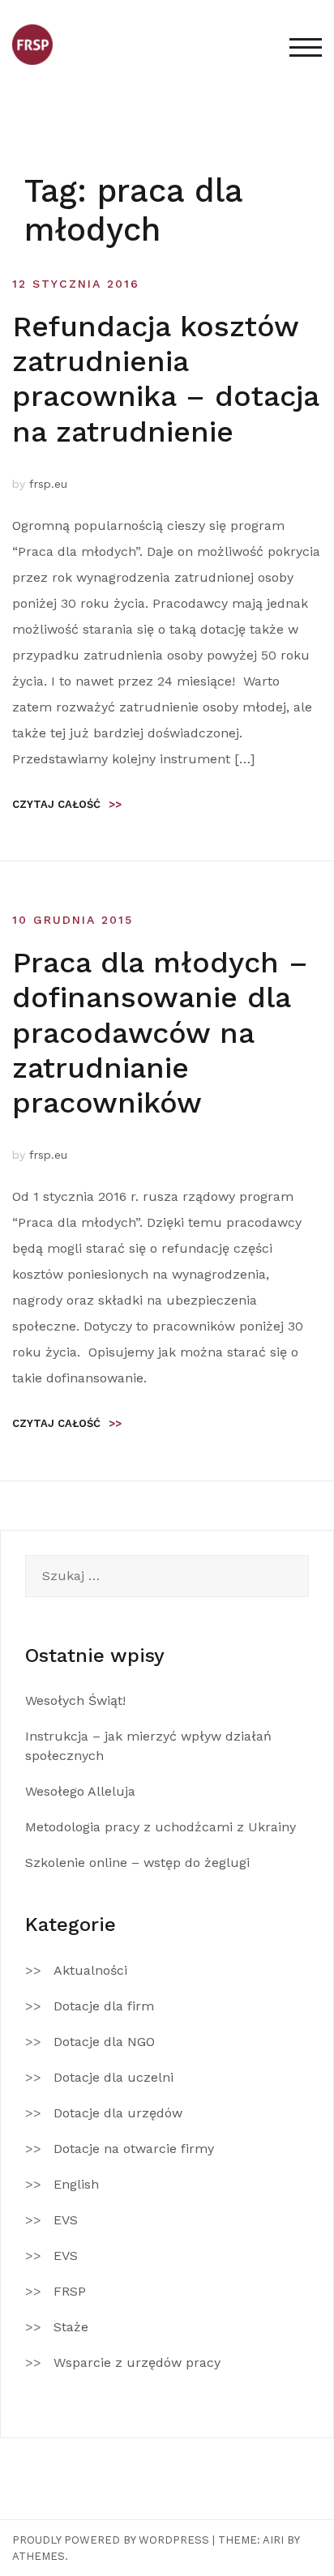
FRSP (70, 2291)
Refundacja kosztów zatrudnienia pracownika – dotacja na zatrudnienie (165, 379)
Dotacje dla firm (104, 2006)
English (76, 2184)
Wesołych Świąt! (75, 1700)
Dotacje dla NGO (104, 2042)
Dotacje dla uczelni (113, 2077)
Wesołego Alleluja (80, 1791)
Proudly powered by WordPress (111, 2540)
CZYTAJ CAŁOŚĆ (67, 804)
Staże (71, 2327)
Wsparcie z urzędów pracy (137, 2362)
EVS (66, 2220)
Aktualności (90, 1970)
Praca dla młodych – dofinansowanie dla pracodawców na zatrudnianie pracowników (160, 1033)
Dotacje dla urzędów (118, 2113)
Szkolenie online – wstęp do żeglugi (137, 1863)
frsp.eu (48, 484)
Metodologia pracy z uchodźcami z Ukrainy (161, 1827)
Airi (273, 2540)
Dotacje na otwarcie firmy (134, 2149)
